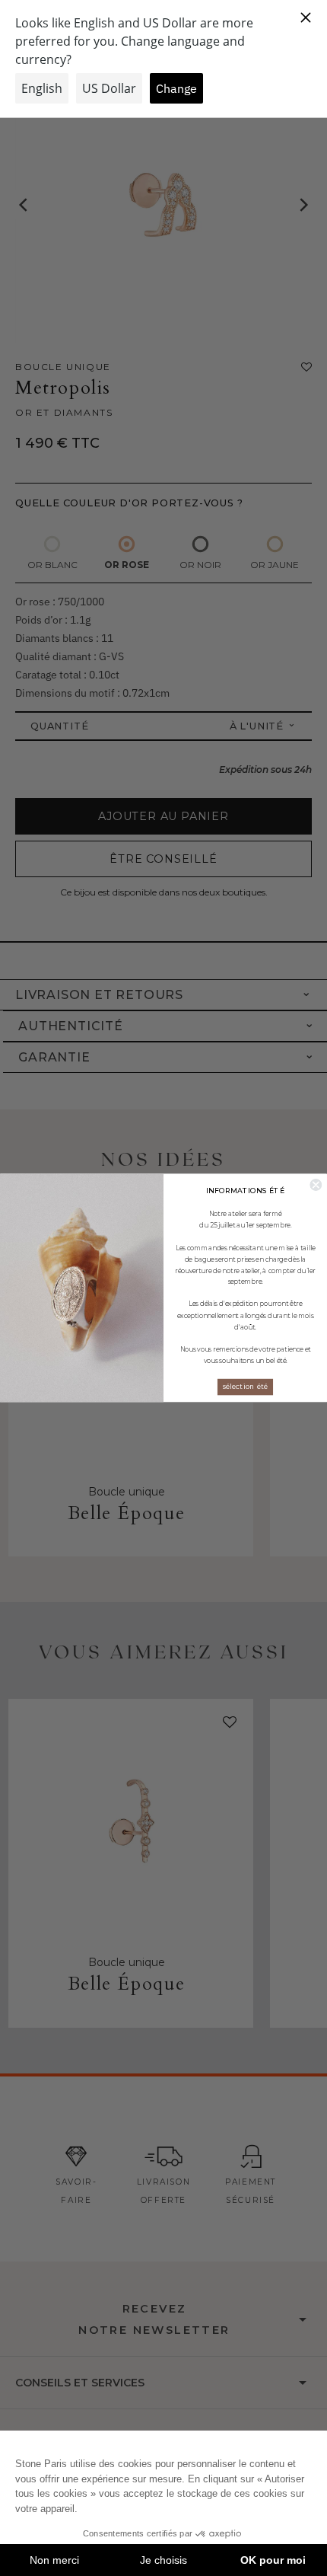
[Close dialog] (316, 1185)
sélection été (245, 1387)
